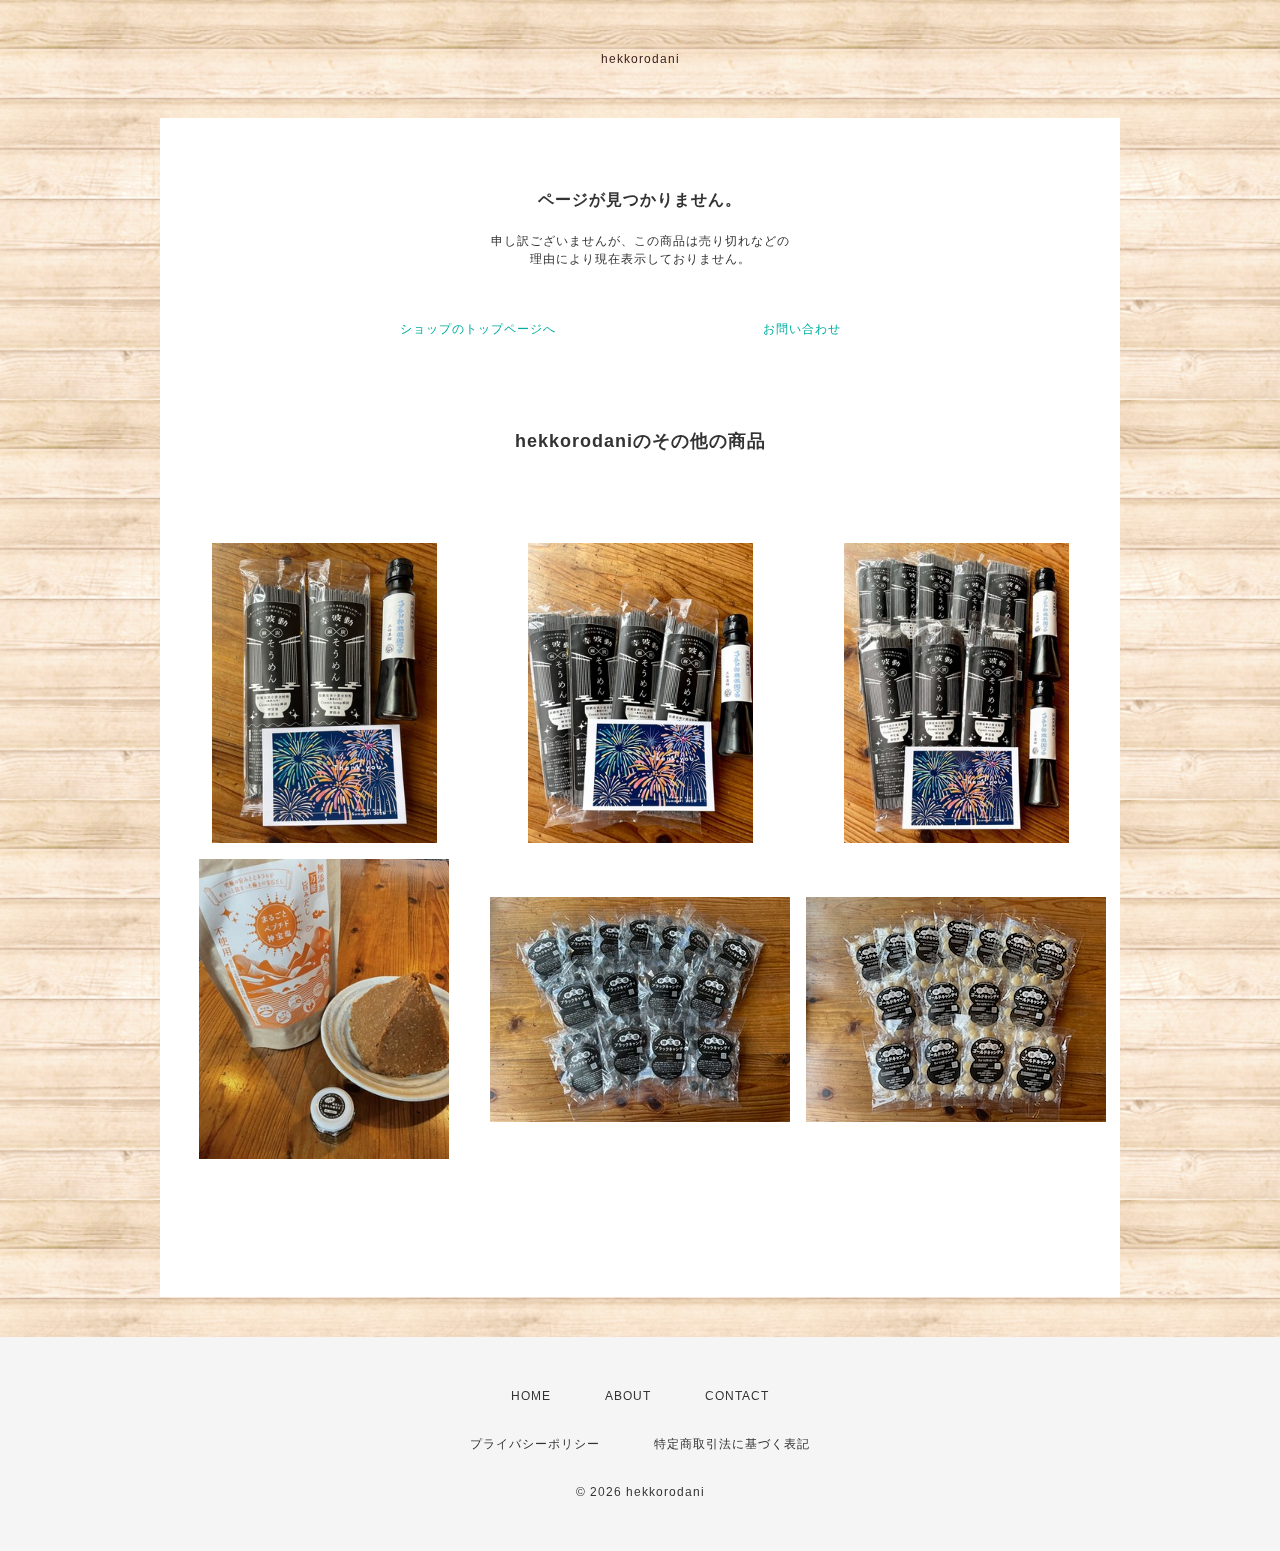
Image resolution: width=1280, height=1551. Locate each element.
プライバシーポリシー (535, 1444)
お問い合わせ (802, 329)
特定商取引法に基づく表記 (732, 1444)
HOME (531, 1396)
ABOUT (628, 1396)
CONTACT (737, 1396)
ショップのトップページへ (478, 329)
